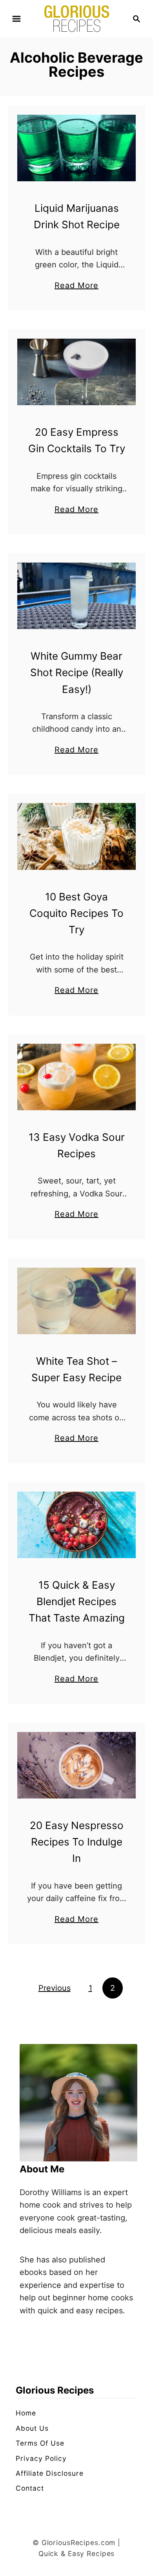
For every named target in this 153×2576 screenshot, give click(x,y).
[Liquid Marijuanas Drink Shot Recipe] (76, 148)
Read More (76, 286)
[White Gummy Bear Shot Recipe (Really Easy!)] (76, 596)
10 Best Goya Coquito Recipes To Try (76, 913)
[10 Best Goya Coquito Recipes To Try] (76, 836)
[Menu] (16, 19)
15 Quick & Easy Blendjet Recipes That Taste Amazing (77, 1602)
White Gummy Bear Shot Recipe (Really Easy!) (77, 673)
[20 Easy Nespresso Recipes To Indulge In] (76, 1765)
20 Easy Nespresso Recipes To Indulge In (77, 1842)
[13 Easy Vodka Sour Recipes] (76, 1077)
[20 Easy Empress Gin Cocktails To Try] (76, 372)
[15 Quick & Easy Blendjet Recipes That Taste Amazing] (76, 1525)
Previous (55, 1988)
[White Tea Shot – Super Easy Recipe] (76, 1301)
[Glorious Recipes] (77, 18)
